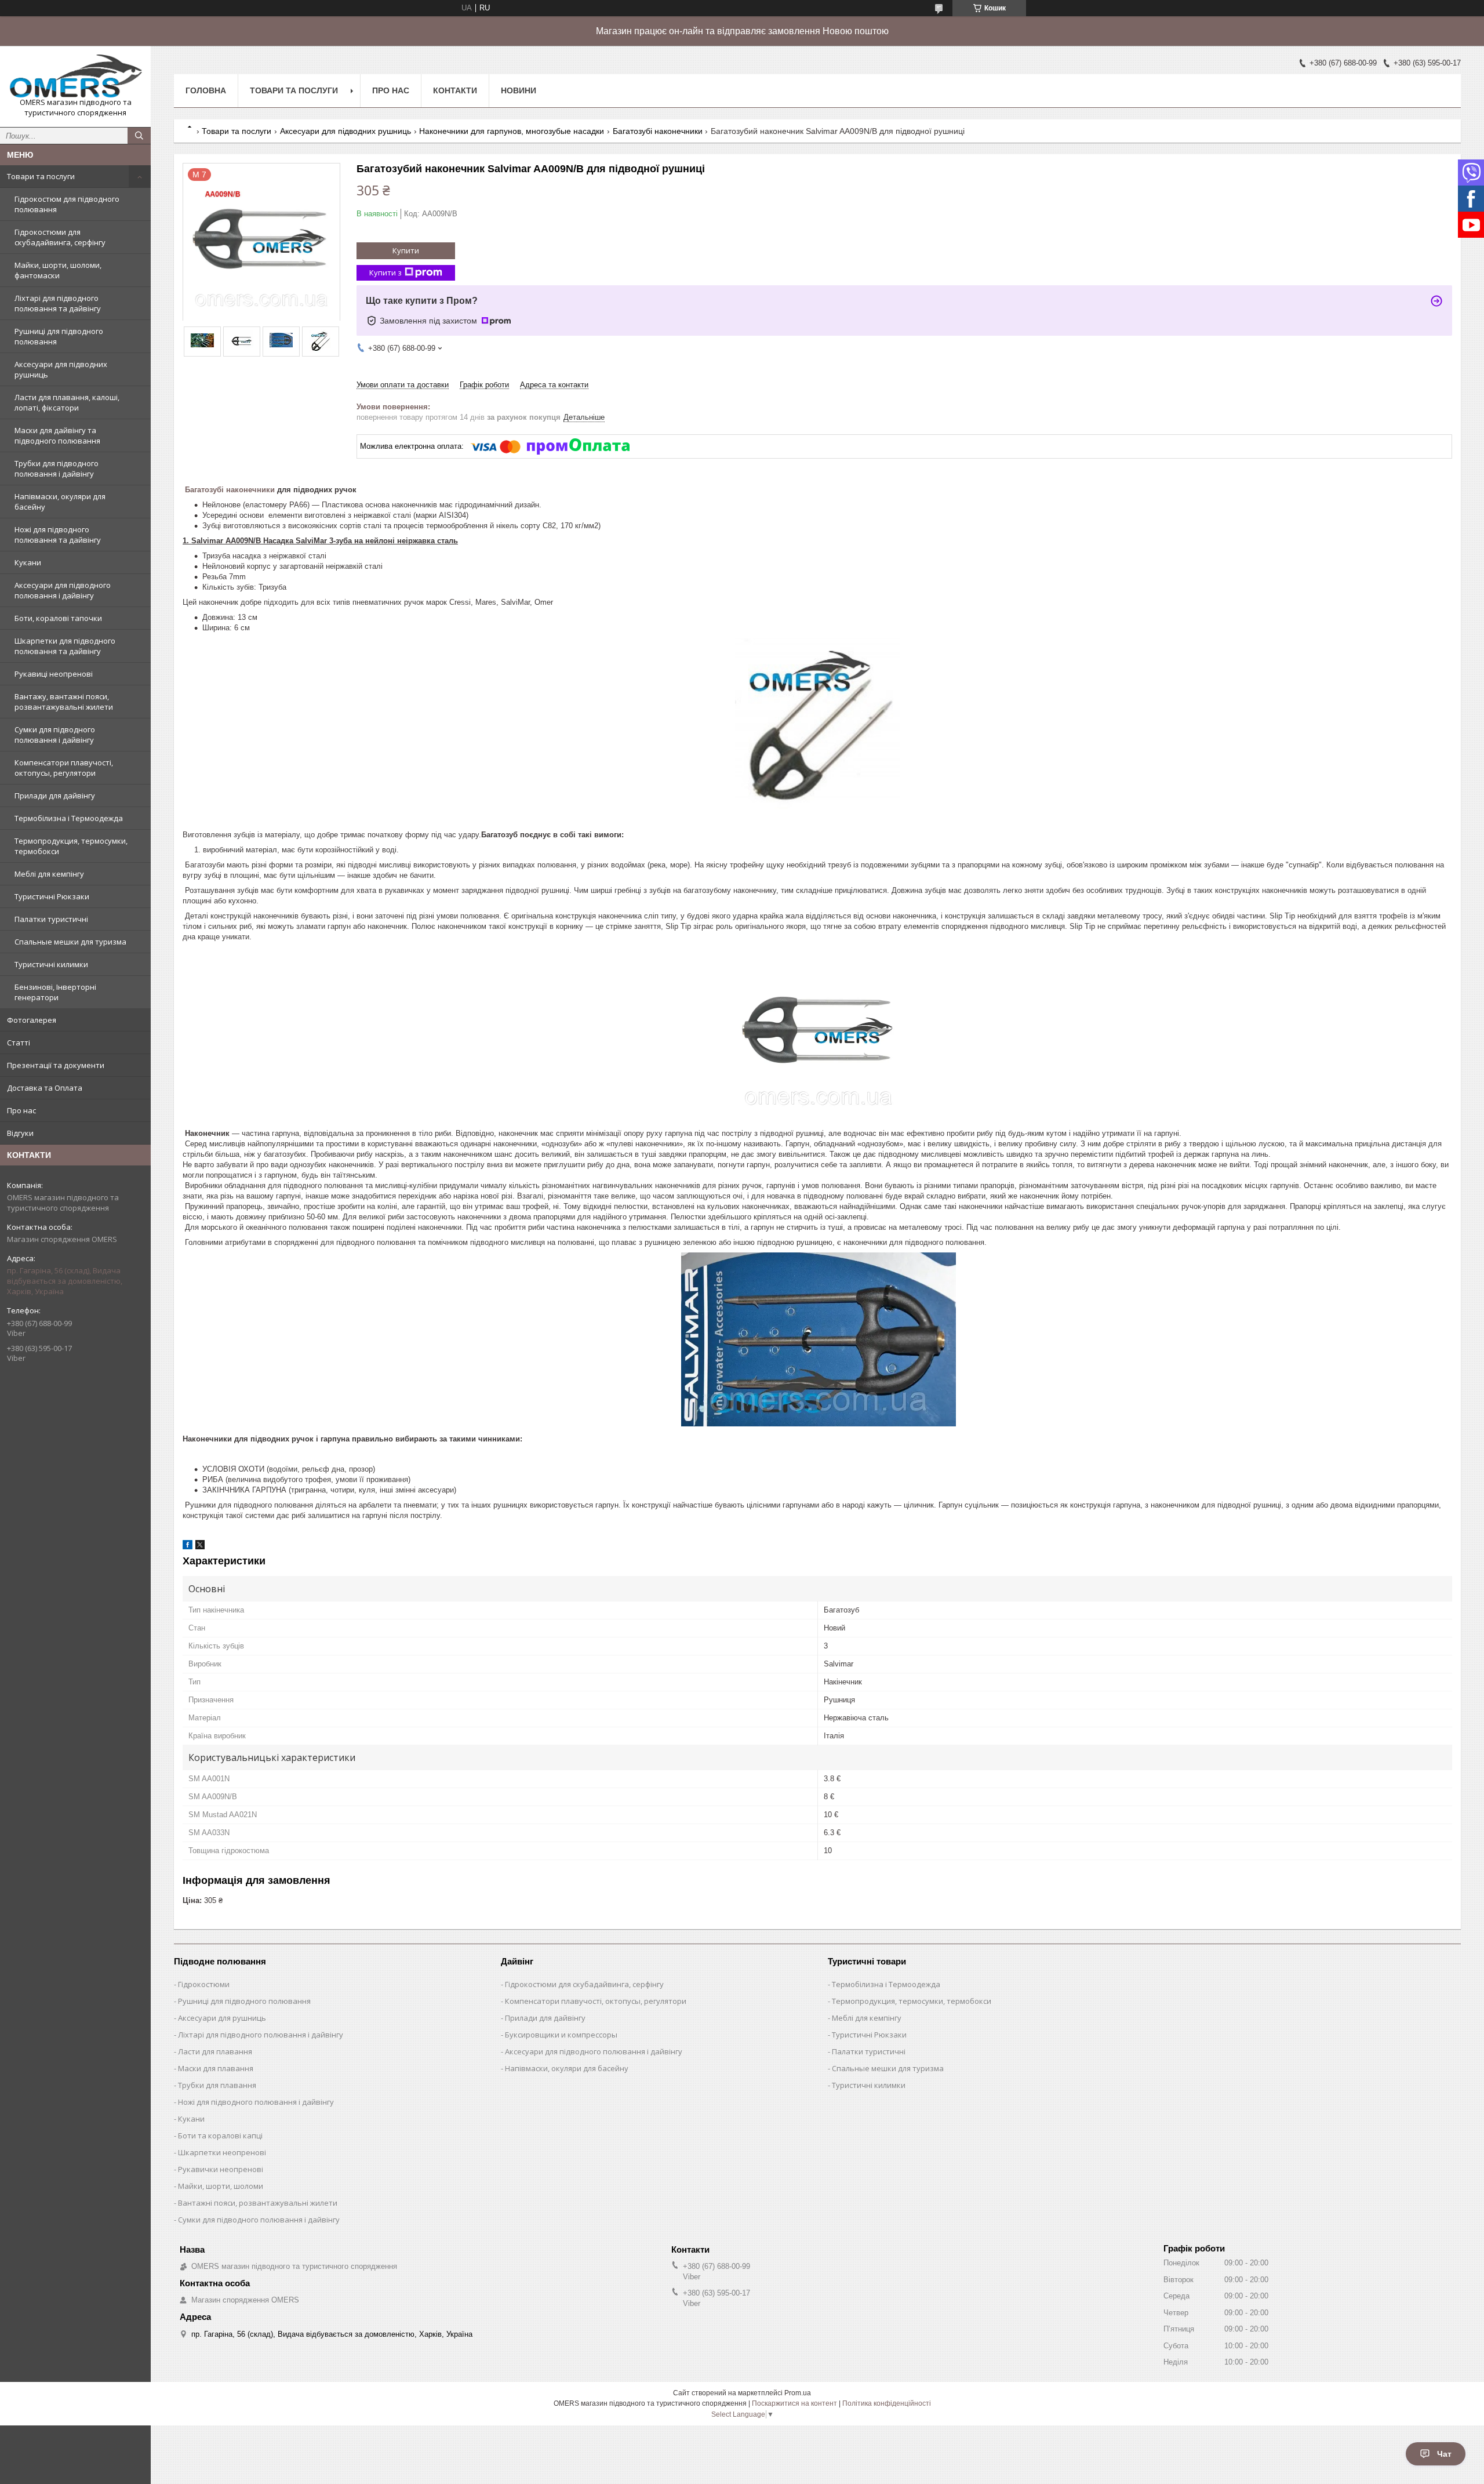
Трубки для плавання (217, 2085)
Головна (206, 90)
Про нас (21, 1110)
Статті (19, 1043)
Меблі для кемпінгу (49, 874)
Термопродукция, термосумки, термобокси (71, 846)
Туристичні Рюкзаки (52, 896)
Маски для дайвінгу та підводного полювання (57, 435)
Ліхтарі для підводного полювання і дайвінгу (261, 2035)
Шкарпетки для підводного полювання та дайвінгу (65, 646)
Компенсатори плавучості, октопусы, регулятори (64, 768)
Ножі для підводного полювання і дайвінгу (256, 2102)
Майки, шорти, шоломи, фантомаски (58, 270)
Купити (406, 250)
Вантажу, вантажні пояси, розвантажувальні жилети (64, 702)
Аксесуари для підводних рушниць (61, 369)
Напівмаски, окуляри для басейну (60, 502)
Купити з (385, 273)
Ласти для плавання (215, 2051)
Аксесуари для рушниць (222, 2018)
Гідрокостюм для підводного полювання (67, 204)
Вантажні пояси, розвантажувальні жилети (258, 2203)
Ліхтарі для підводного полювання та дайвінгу (58, 303)
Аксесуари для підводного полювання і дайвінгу (63, 590)
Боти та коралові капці (220, 2136)
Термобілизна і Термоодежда (69, 818)
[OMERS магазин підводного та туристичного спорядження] (75, 76)
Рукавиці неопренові (54, 674)
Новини (519, 90)
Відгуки (20, 1133)
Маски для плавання (216, 2068)
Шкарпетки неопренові (222, 2152)
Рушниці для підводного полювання (59, 336)
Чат (1444, 2454)
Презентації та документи (56, 1065)
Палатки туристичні (51, 919)
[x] (200, 1547)
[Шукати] (139, 136)
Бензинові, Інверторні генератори (55, 992)
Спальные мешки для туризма (70, 942)
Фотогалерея (32, 1020)
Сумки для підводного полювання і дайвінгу (55, 735)
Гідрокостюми (204, 1984)
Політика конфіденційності (887, 2403)
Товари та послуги (41, 176)
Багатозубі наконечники (658, 131)
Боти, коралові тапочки (58, 618)
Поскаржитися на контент (794, 2403)
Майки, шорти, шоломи (221, 2186)
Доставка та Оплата (45, 1088)
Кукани (28, 562)
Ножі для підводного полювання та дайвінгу (58, 535)
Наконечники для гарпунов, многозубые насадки (512, 131)
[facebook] (188, 1547)
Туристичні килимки (51, 964)
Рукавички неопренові (221, 2169)
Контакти (455, 90)
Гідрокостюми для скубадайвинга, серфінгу (60, 237)
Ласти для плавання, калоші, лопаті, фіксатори (67, 402)
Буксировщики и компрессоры (561, 2035)
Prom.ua (798, 2393)
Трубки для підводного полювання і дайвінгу (57, 469)
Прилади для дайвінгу (55, 796)
